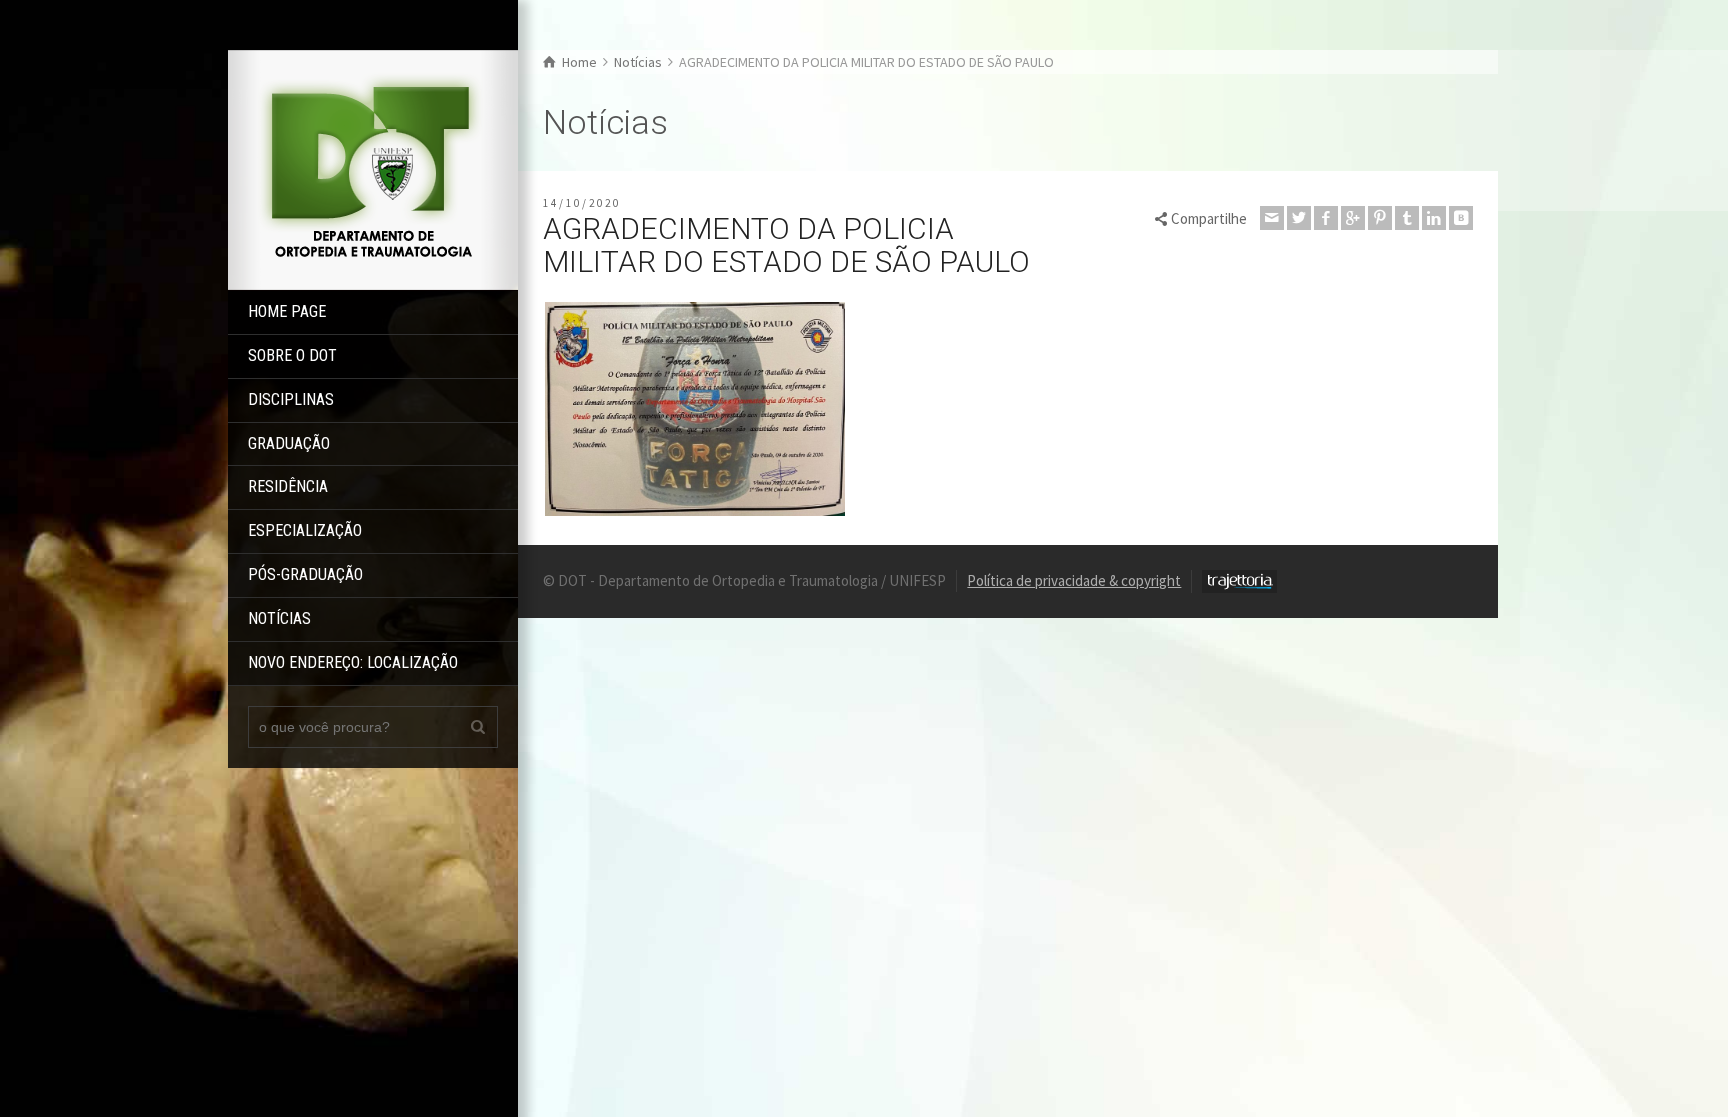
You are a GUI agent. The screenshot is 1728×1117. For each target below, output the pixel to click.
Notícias (279, 618)
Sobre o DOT (292, 355)
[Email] (1272, 218)
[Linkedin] (1434, 218)
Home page (287, 311)
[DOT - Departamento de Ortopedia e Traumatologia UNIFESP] (373, 168)
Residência (288, 486)
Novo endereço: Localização (353, 662)
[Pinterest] (1380, 218)
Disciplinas (291, 399)
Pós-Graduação (305, 574)
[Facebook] (1326, 218)
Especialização (305, 530)
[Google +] (1353, 218)
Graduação (289, 443)
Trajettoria (1239, 581)
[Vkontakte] (1461, 218)
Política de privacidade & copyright (1074, 580)
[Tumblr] (1407, 218)
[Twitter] (1299, 218)
